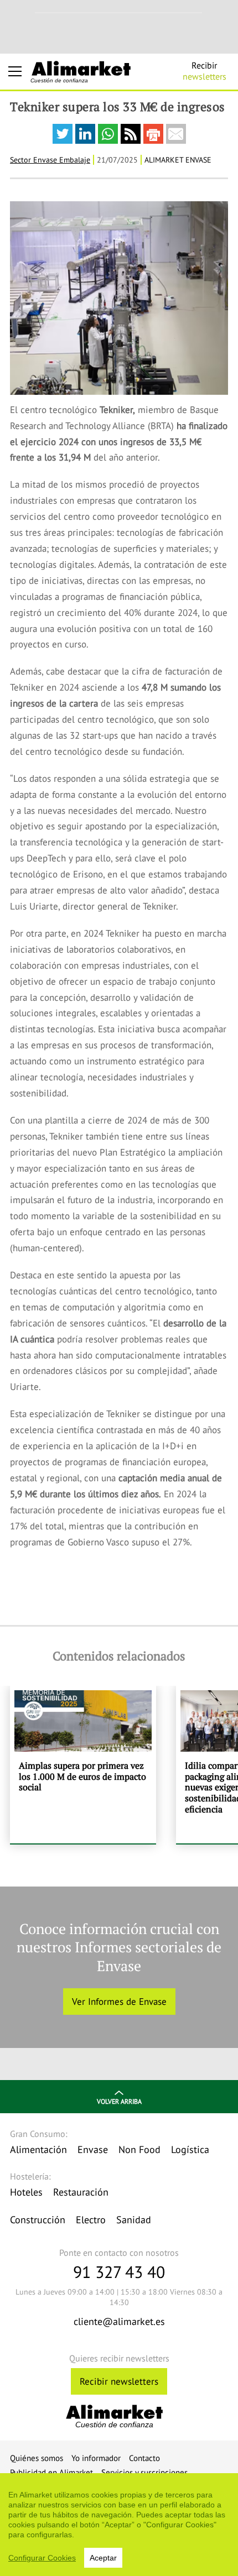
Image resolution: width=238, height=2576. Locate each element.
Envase (93, 2149)
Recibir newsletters (119, 2381)
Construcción (38, 2220)
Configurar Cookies (42, 2558)
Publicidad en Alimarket (51, 2472)
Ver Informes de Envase (119, 2002)
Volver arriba (119, 2101)
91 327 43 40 (119, 2272)
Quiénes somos (37, 2458)
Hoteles (26, 2192)
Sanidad (134, 2220)
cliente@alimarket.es (119, 2321)
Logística (190, 2149)
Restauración (81, 2192)
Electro (91, 2220)
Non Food (139, 2149)
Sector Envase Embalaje (50, 160)
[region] (119, 2525)
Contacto (144, 2458)
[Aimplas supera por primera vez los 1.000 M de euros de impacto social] (83, 1765)
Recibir (205, 71)
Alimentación (38, 2149)
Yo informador (96, 2458)
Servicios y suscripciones (144, 2472)
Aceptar (103, 2558)
